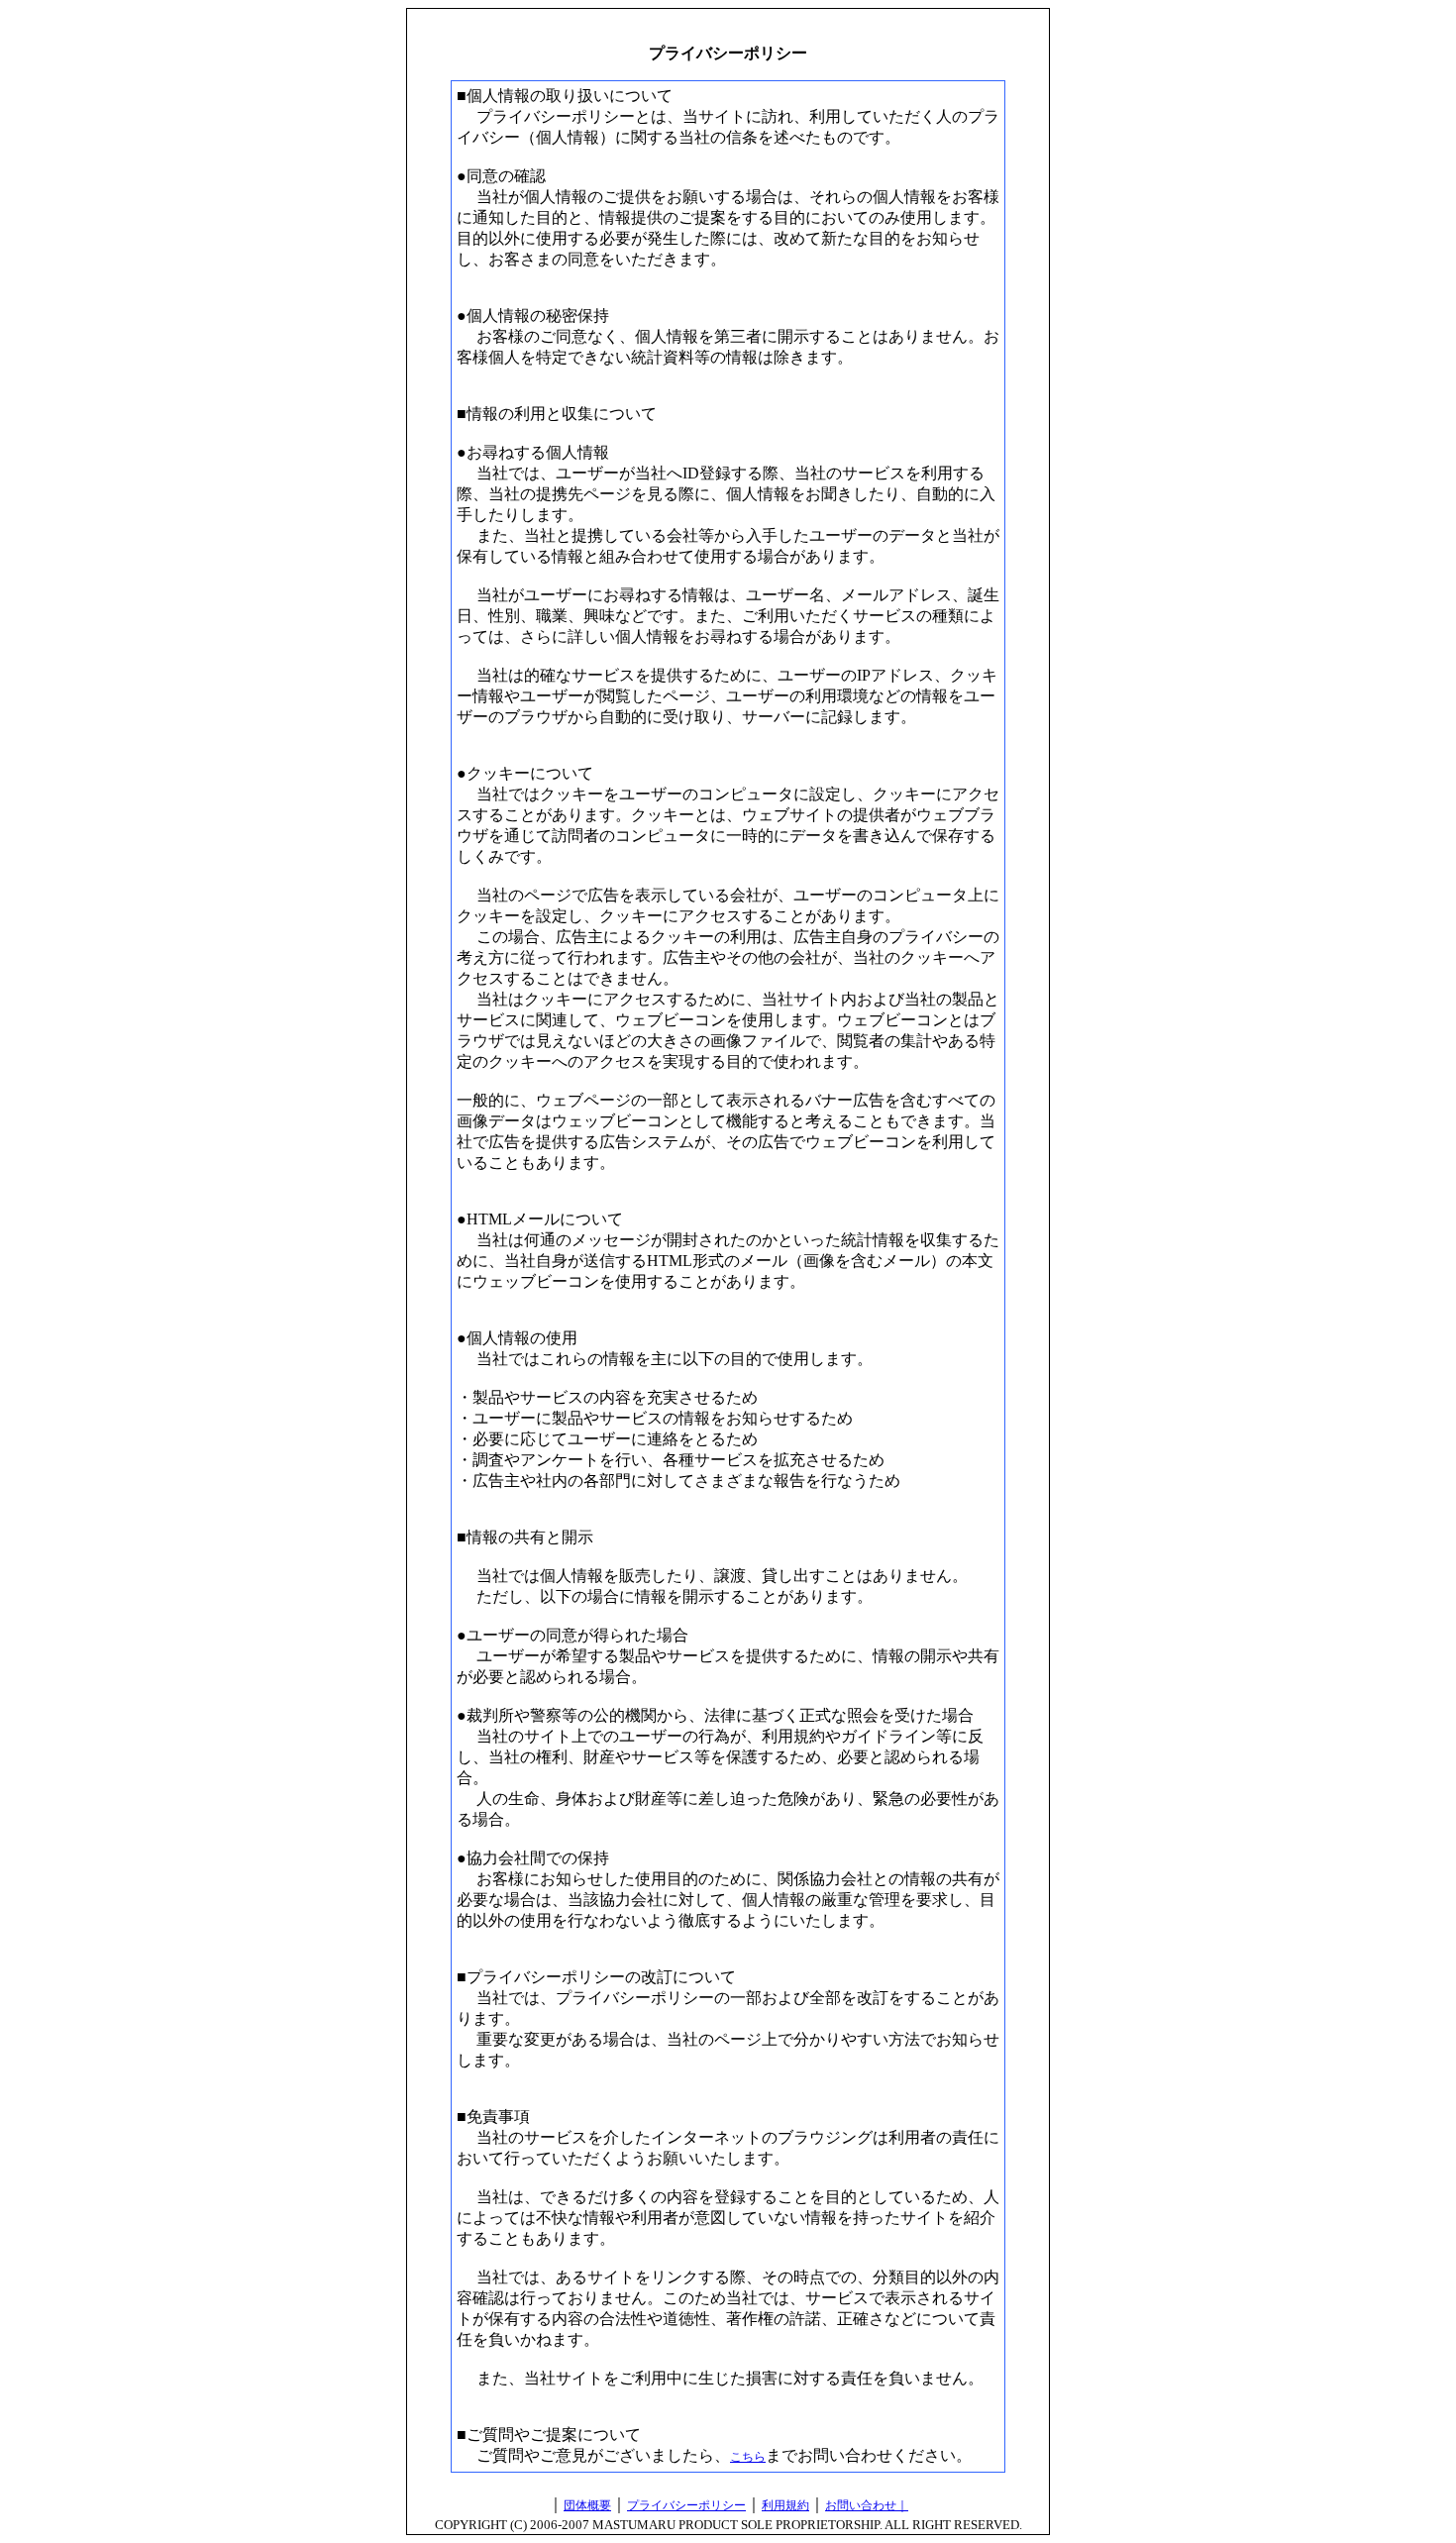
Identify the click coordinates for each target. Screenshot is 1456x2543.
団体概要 (587, 2505)
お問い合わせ (861, 2505)
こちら (748, 2457)
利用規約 (785, 2505)
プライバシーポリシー (686, 2505)
